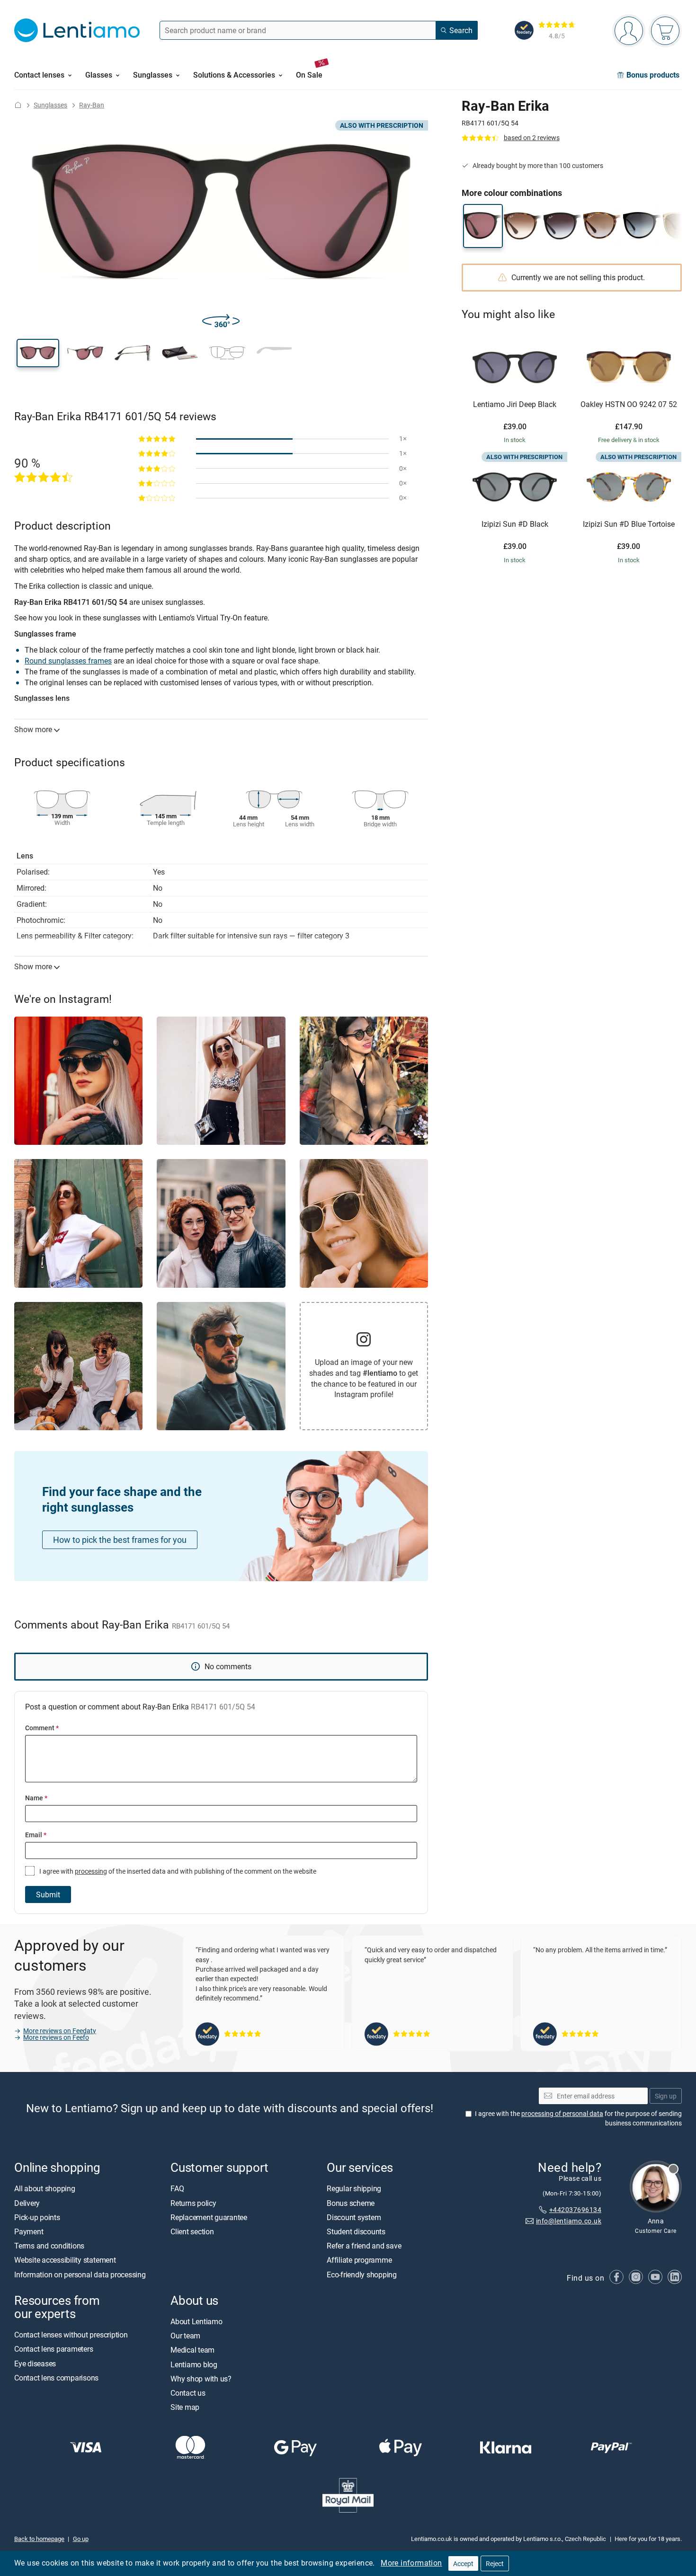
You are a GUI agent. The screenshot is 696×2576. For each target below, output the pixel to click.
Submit (48, 1894)
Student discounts (356, 2231)
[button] (38, 353)
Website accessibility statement (65, 2260)
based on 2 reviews (532, 137)
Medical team (192, 2350)
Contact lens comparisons (56, 2378)
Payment (29, 2231)
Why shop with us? (201, 2379)
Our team (185, 2336)
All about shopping (45, 2189)
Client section (192, 2231)
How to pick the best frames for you (120, 1540)
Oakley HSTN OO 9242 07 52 (629, 405)
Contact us (188, 2393)
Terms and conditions (49, 2246)
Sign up (666, 2096)
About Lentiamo (196, 2321)
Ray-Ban (92, 105)
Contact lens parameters (54, 2349)
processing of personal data (562, 2113)
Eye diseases (35, 2364)
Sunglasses (50, 105)
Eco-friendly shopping (362, 2275)
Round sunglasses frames (68, 661)
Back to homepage (39, 2539)
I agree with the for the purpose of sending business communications (578, 2118)
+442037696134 (575, 2209)
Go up (81, 2539)
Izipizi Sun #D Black (515, 524)
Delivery (27, 2203)
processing (91, 1871)
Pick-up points (37, 2217)
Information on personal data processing (80, 2275)
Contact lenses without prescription (71, 2335)
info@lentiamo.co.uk (569, 2221)
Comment (42, 1728)
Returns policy (193, 2203)
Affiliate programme (359, 2260)
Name (36, 1798)
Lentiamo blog (194, 2364)
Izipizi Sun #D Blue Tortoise (629, 524)
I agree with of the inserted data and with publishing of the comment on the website (177, 1871)
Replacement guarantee (209, 2217)
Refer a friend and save (364, 2246)
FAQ (177, 2189)
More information (411, 2563)
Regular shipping (354, 2189)
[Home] (18, 105)
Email (36, 1835)
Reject (495, 2563)
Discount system (354, 2217)
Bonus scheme (351, 2203)
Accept (463, 2563)
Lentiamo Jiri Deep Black (515, 405)
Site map (185, 2407)
